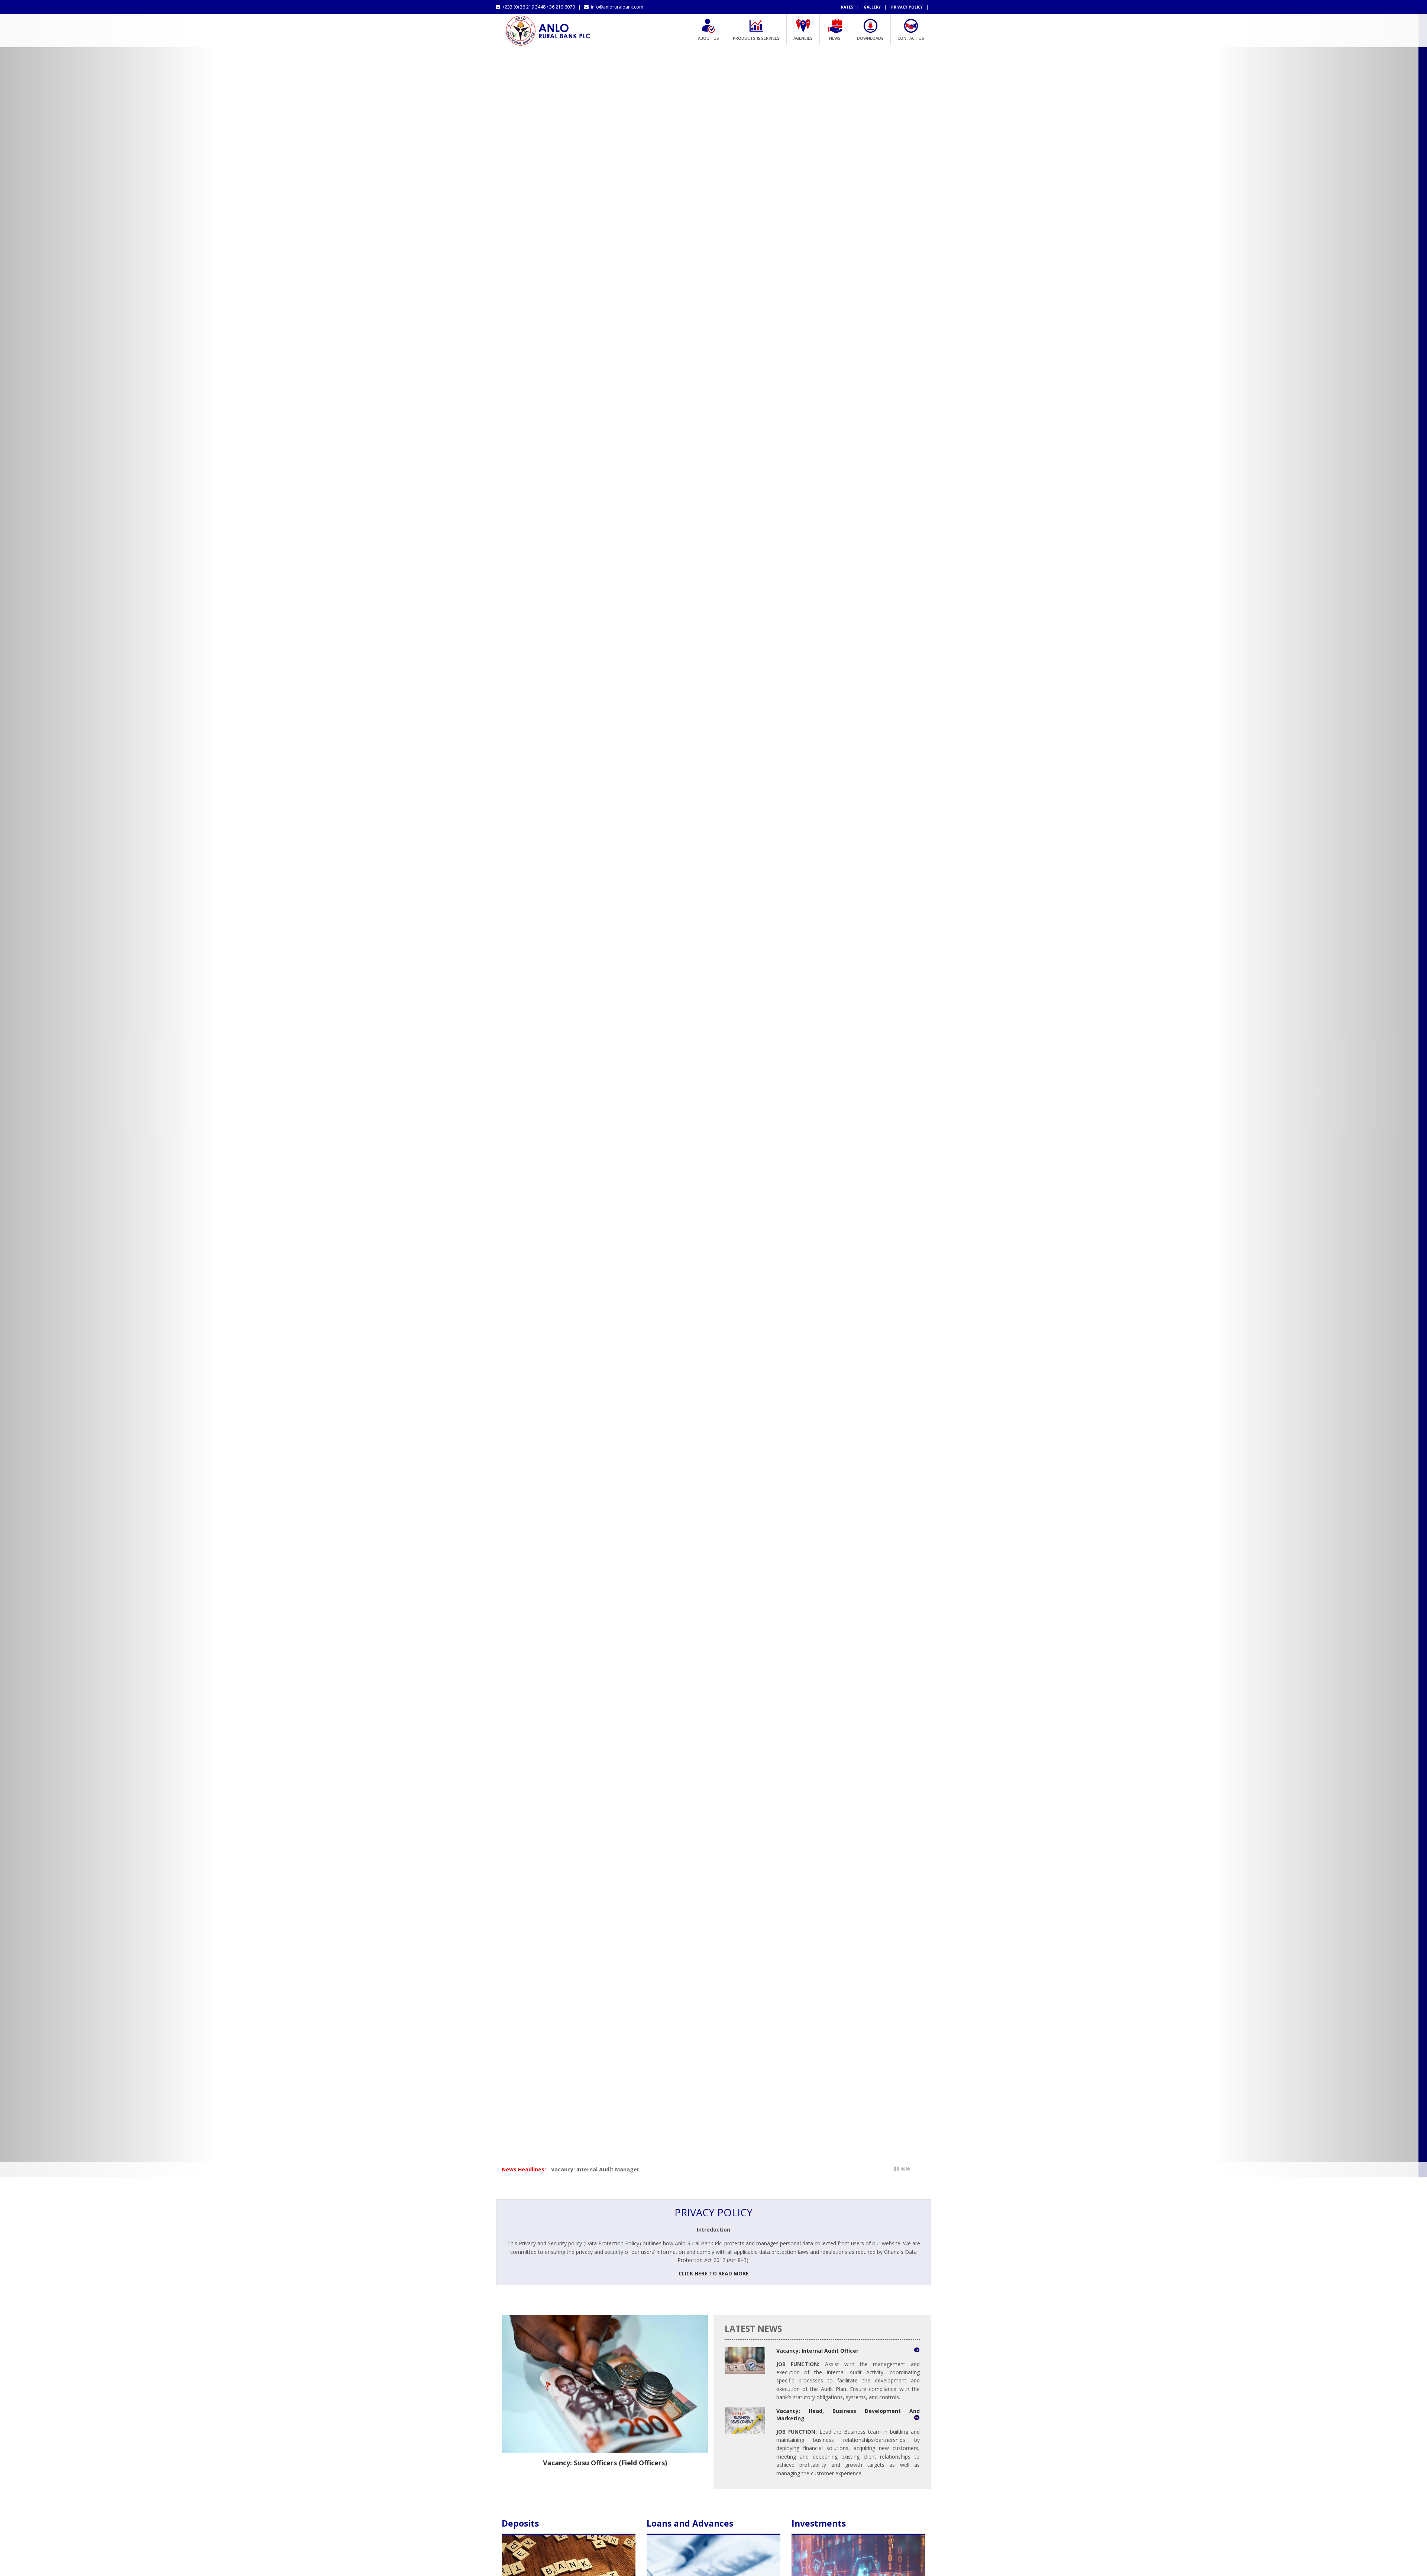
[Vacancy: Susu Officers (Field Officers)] (605, 2384)
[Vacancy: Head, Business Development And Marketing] (745, 2421)
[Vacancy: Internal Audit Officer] (745, 2361)
